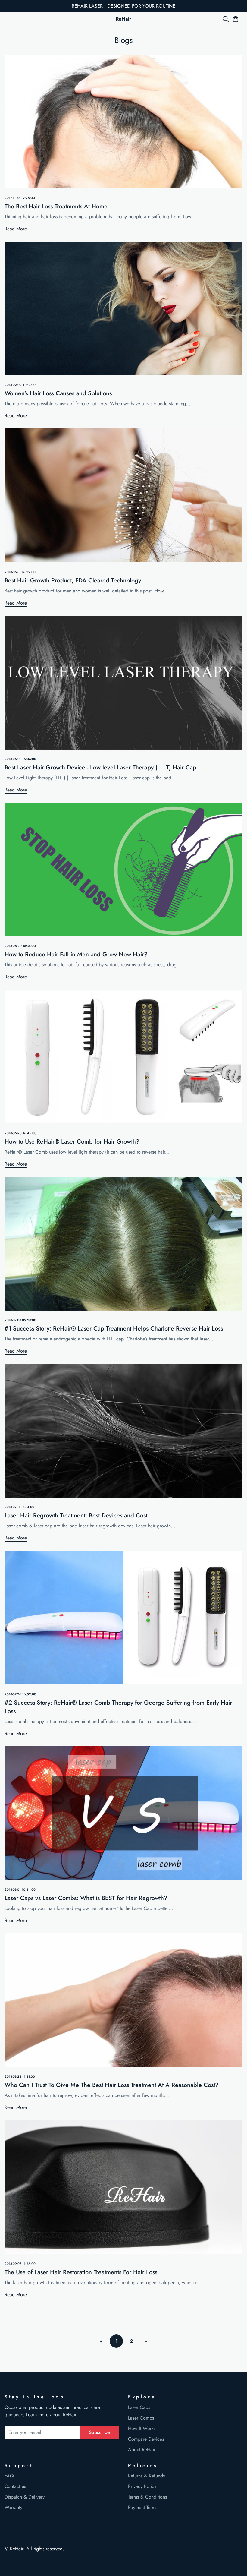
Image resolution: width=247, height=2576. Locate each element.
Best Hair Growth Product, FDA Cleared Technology (73, 581)
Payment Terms (143, 2507)
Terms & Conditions (147, 2497)
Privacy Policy (142, 2486)
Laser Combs (141, 2418)
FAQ (9, 2476)
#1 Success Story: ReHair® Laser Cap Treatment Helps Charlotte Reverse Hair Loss (114, 1329)
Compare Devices (146, 2439)
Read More (16, 229)
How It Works (142, 2428)
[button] (236, 19)
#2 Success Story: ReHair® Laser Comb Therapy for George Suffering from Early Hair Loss (118, 1707)
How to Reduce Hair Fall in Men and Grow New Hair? (76, 954)
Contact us (15, 2486)
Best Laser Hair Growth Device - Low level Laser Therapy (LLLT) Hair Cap (100, 767)
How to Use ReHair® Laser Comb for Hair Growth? (72, 1142)
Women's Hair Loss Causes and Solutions (58, 393)
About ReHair (142, 2450)
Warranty (13, 2507)
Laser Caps (139, 2407)
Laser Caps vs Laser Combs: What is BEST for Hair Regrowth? (86, 1898)
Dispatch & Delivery (25, 2497)
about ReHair (63, 2415)
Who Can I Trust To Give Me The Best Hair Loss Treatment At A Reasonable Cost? (112, 2085)
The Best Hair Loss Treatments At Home (56, 206)
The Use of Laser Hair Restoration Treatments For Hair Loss (81, 2272)
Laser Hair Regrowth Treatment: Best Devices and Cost (76, 1515)
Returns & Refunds (146, 2476)
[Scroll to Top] (235, 2543)
